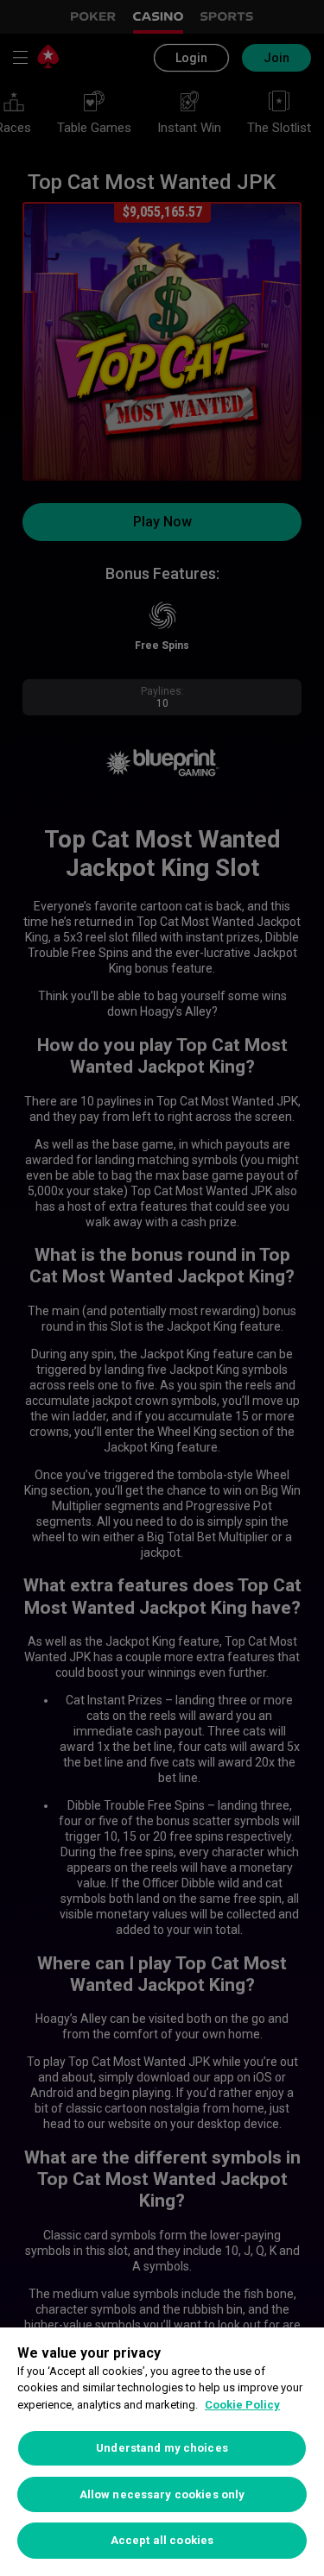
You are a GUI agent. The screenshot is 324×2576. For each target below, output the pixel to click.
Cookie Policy (242, 2405)
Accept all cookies (162, 2540)
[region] (162, 2452)
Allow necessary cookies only (162, 2494)
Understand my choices (162, 2448)
